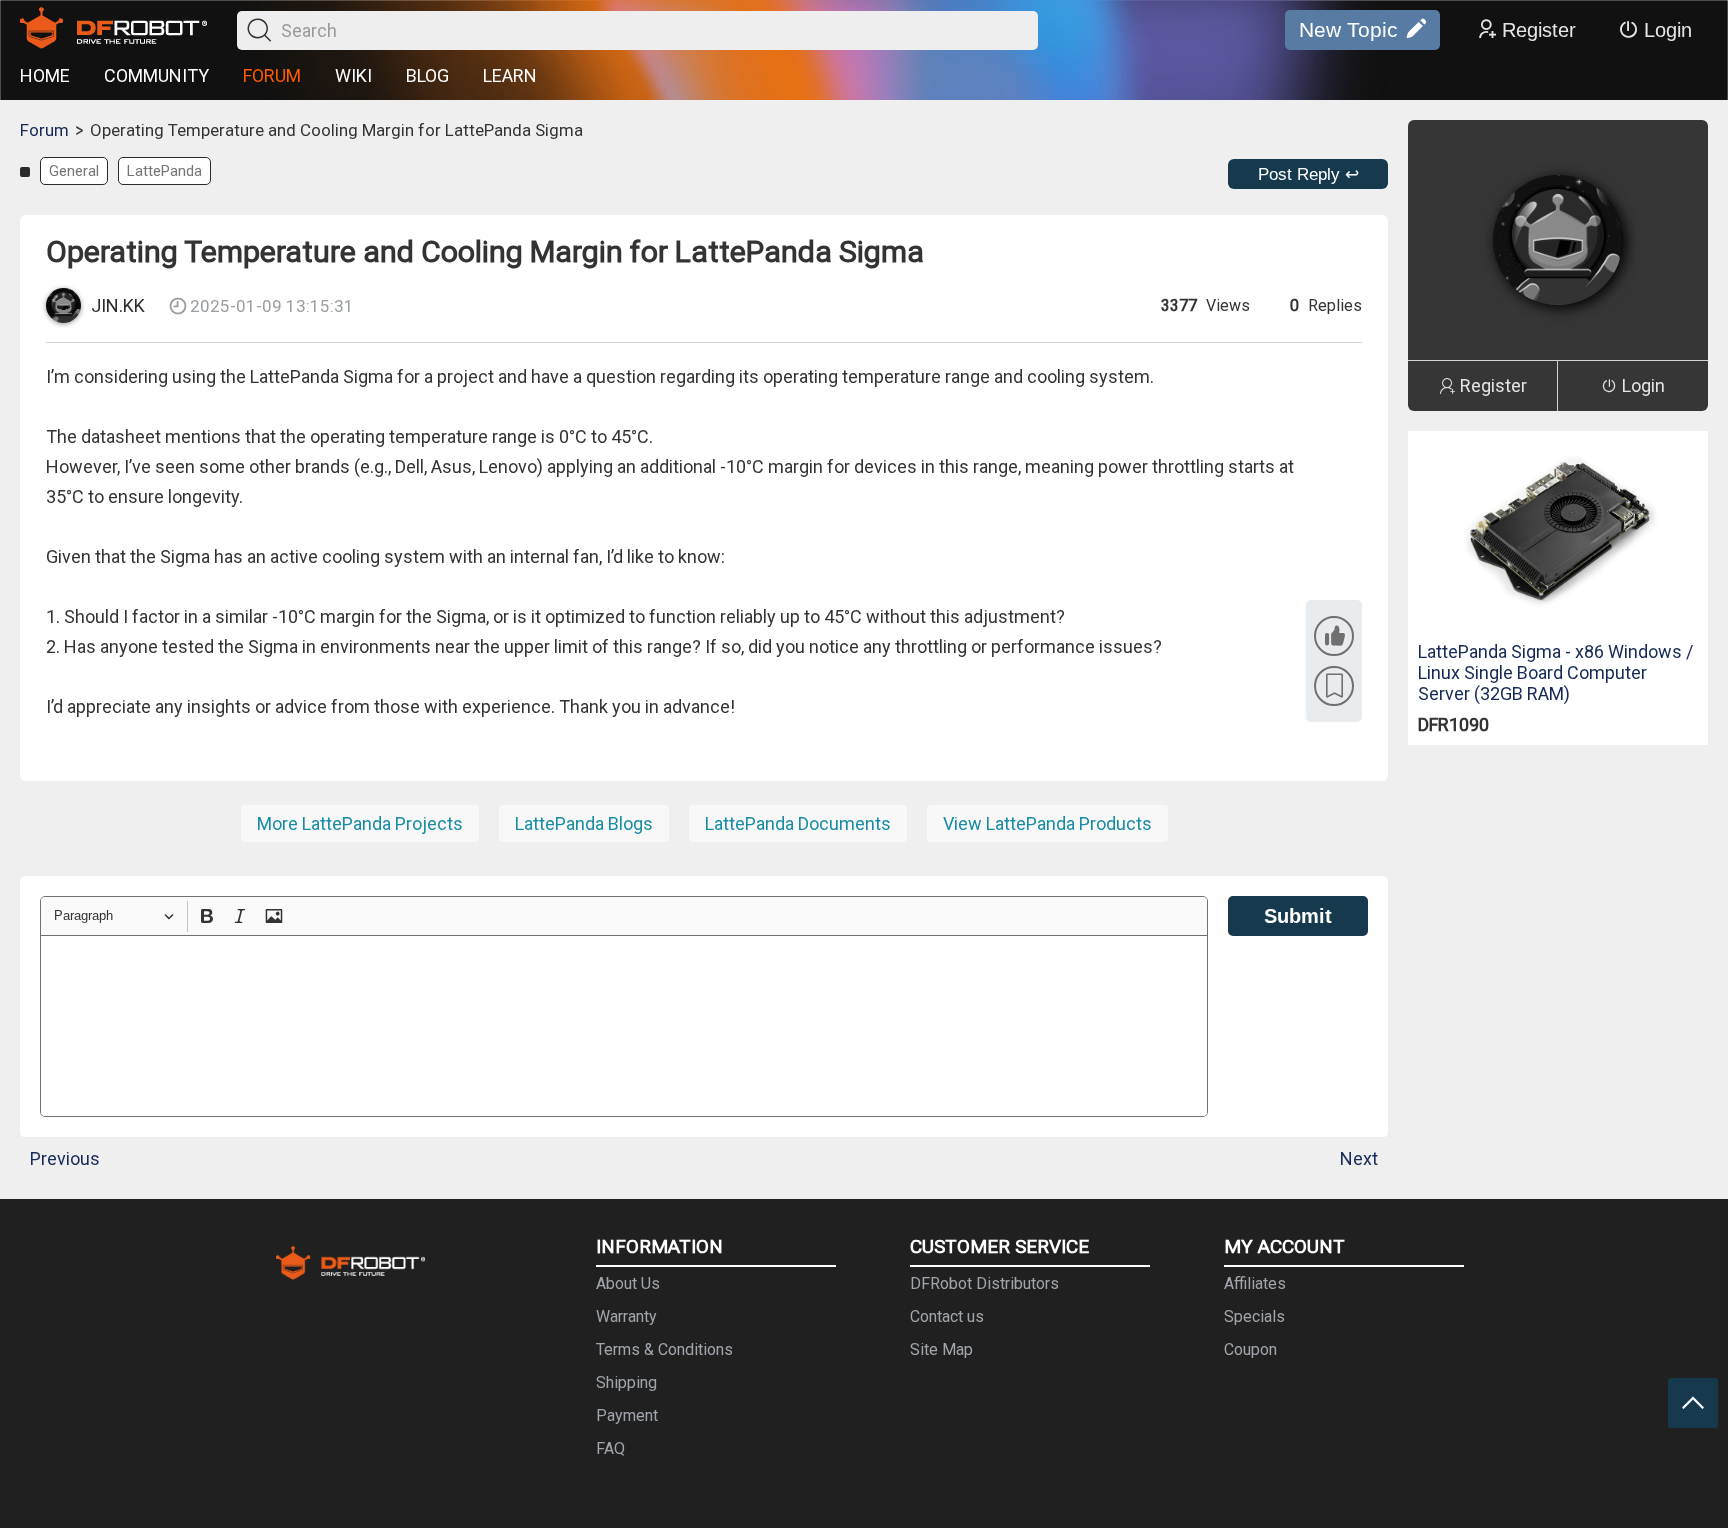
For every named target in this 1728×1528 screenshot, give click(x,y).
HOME (45, 75)
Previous (65, 1158)
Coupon (1250, 1349)
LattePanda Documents (798, 823)
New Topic (1348, 29)
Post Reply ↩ (1308, 174)
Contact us (947, 1316)
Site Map (941, 1349)
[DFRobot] (113, 30)
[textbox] (624, 1026)
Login (1668, 30)
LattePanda (164, 171)
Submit (1298, 916)
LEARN (510, 75)
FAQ (610, 1448)
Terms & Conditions (664, 1349)
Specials (1254, 1316)
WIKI (353, 75)
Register (1539, 30)
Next (1359, 1158)
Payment (627, 1415)
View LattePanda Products (1047, 823)
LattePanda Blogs (584, 823)
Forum (44, 130)
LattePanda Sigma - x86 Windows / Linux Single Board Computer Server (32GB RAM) (1555, 672)
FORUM (272, 75)
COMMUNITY (156, 75)
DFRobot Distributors (984, 1283)
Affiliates (1255, 1283)
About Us (628, 1283)
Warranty (626, 1316)
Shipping (626, 1382)
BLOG (427, 75)
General (74, 171)
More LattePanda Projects (360, 823)
